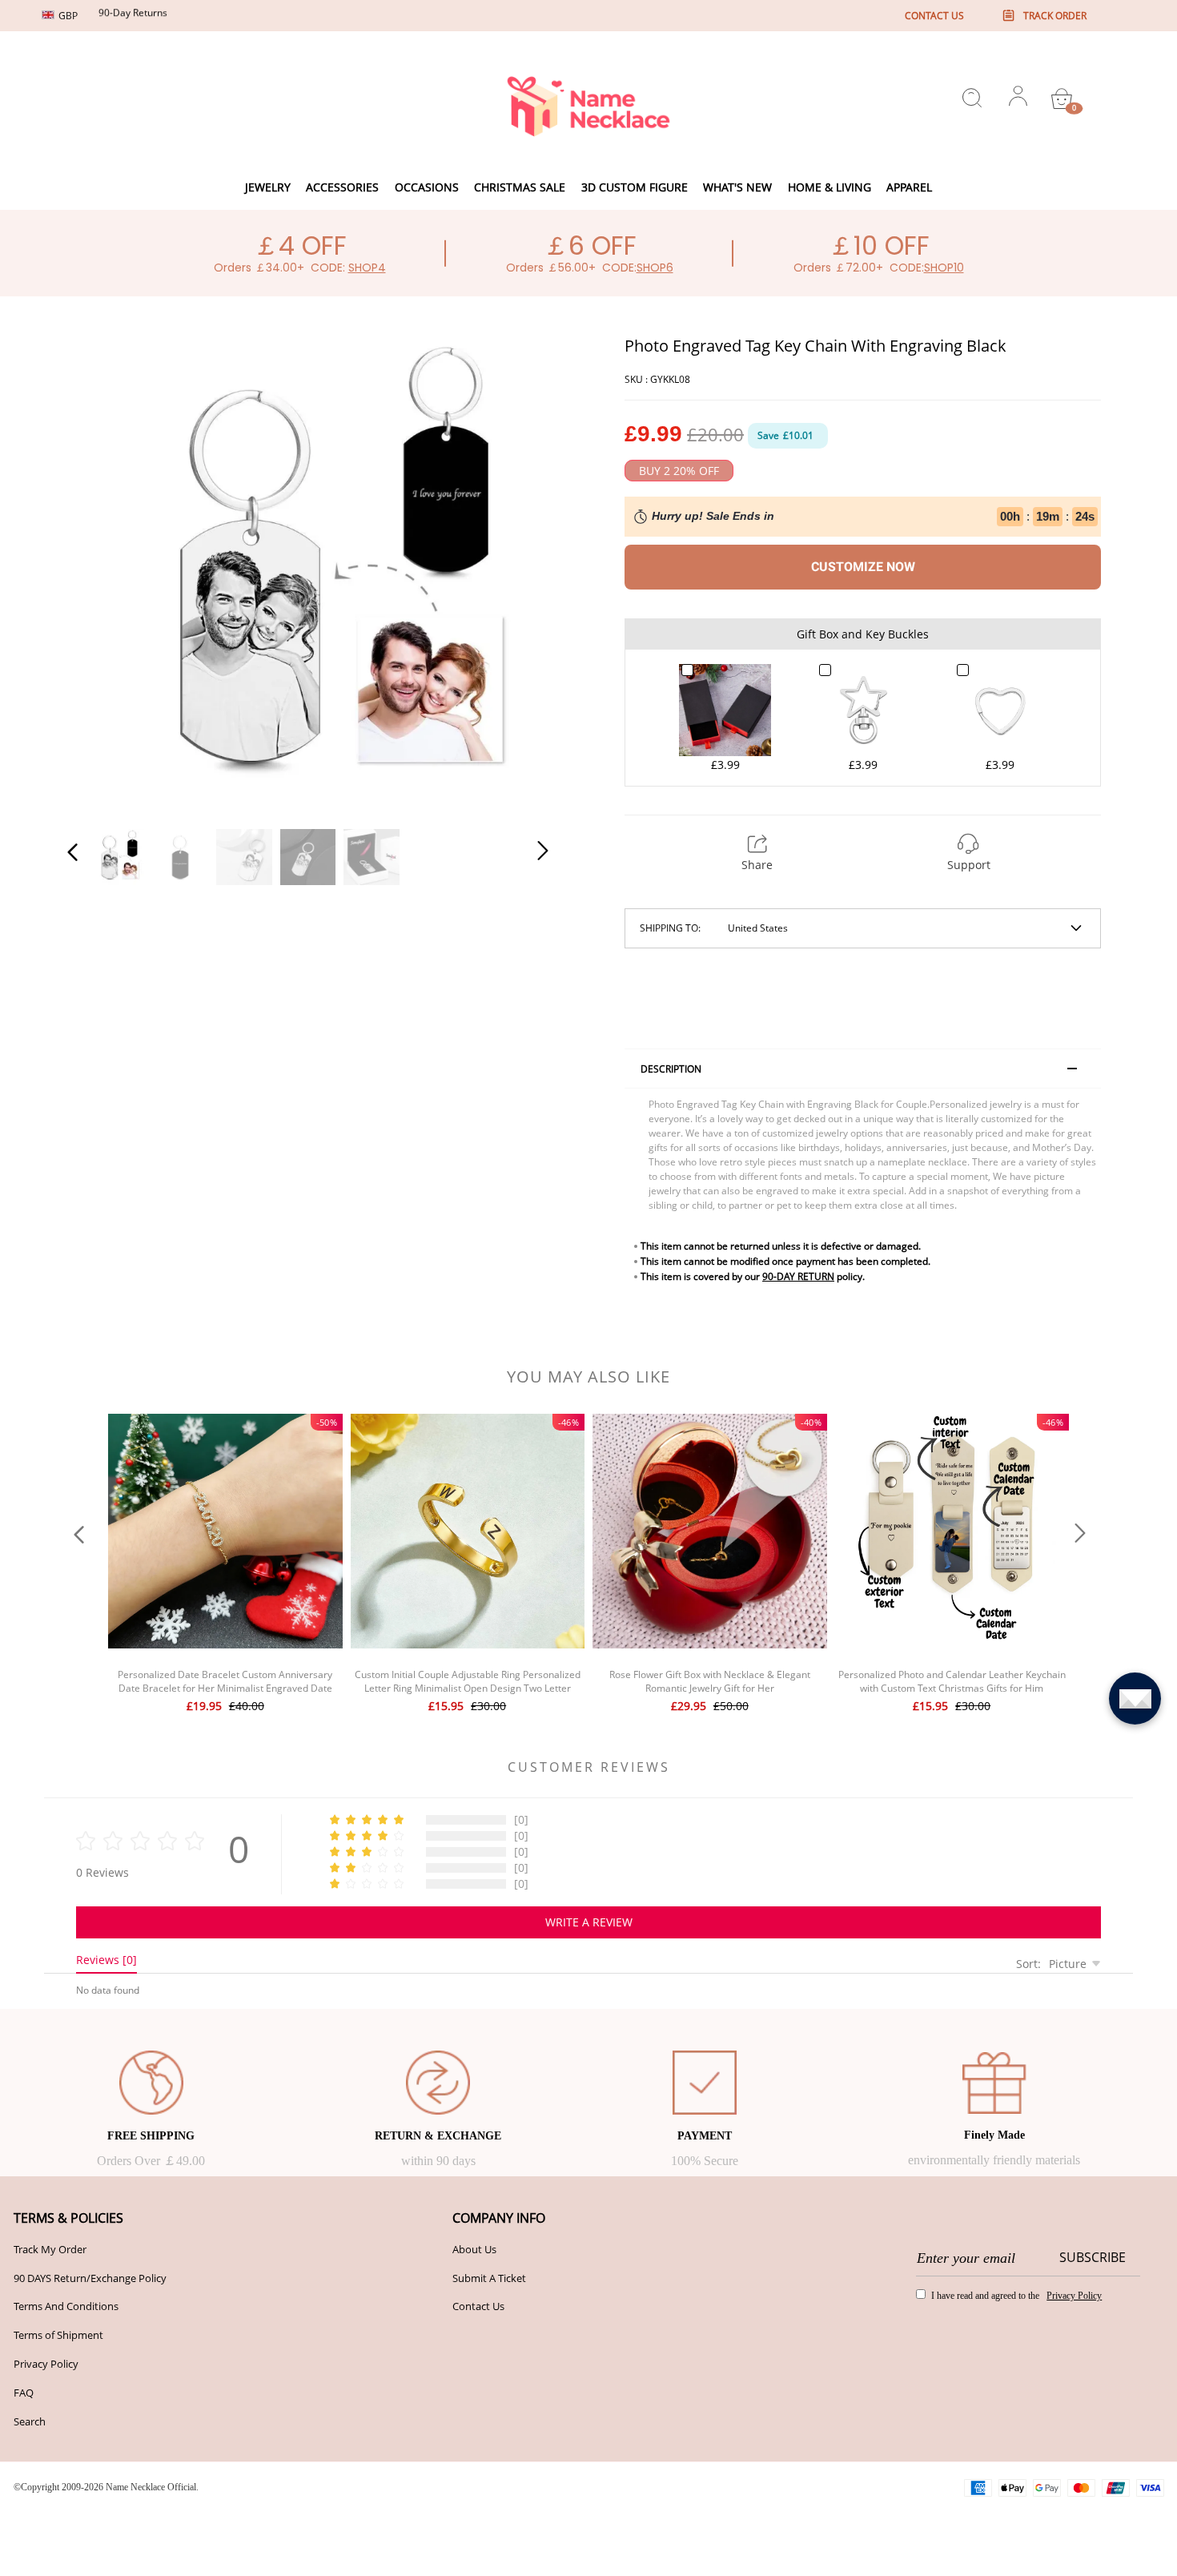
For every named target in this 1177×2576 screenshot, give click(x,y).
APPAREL (909, 187)
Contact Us (478, 2306)
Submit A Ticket (489, 2278)
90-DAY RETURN (798, 1276)
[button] (105, 574)
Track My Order (50, 2249)
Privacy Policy (46, 2364)
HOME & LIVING (830, 187)
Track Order (1055, 16)
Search (30, 2421)
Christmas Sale (520, 187)
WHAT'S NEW (737, 187)
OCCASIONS (427, 187)
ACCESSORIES (342, 187)
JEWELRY (268, 187)
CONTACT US (934, 16)
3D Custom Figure (635, 187)
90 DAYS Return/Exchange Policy (90, 2278)
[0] (1062, 99)
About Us (474, 2249)
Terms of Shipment (58, 2335)
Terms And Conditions (66, 2306)
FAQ (24, 2393)
